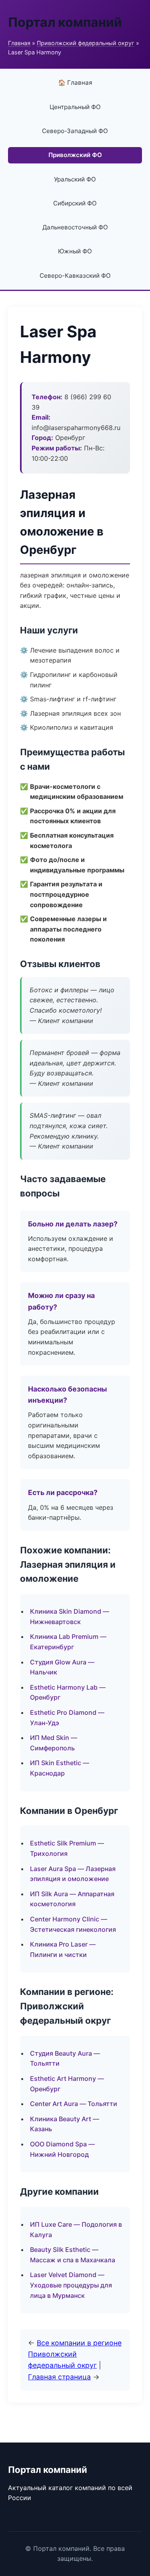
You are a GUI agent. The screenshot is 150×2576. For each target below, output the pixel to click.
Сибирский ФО (75, 203)
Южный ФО (75, 251)
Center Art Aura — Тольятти (74, 2104)
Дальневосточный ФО (75, 227)
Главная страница (59, 2377)
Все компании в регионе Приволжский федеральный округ (75, 2354)
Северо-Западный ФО (75, 131)
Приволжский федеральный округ (86, 43)
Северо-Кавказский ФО (75, 276)
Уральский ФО (75, 179)
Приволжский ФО (75, 155)
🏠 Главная (75, 83)
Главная (19, 43)
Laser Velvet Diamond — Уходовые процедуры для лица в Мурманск (71, 2285)
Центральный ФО (75, 107)
